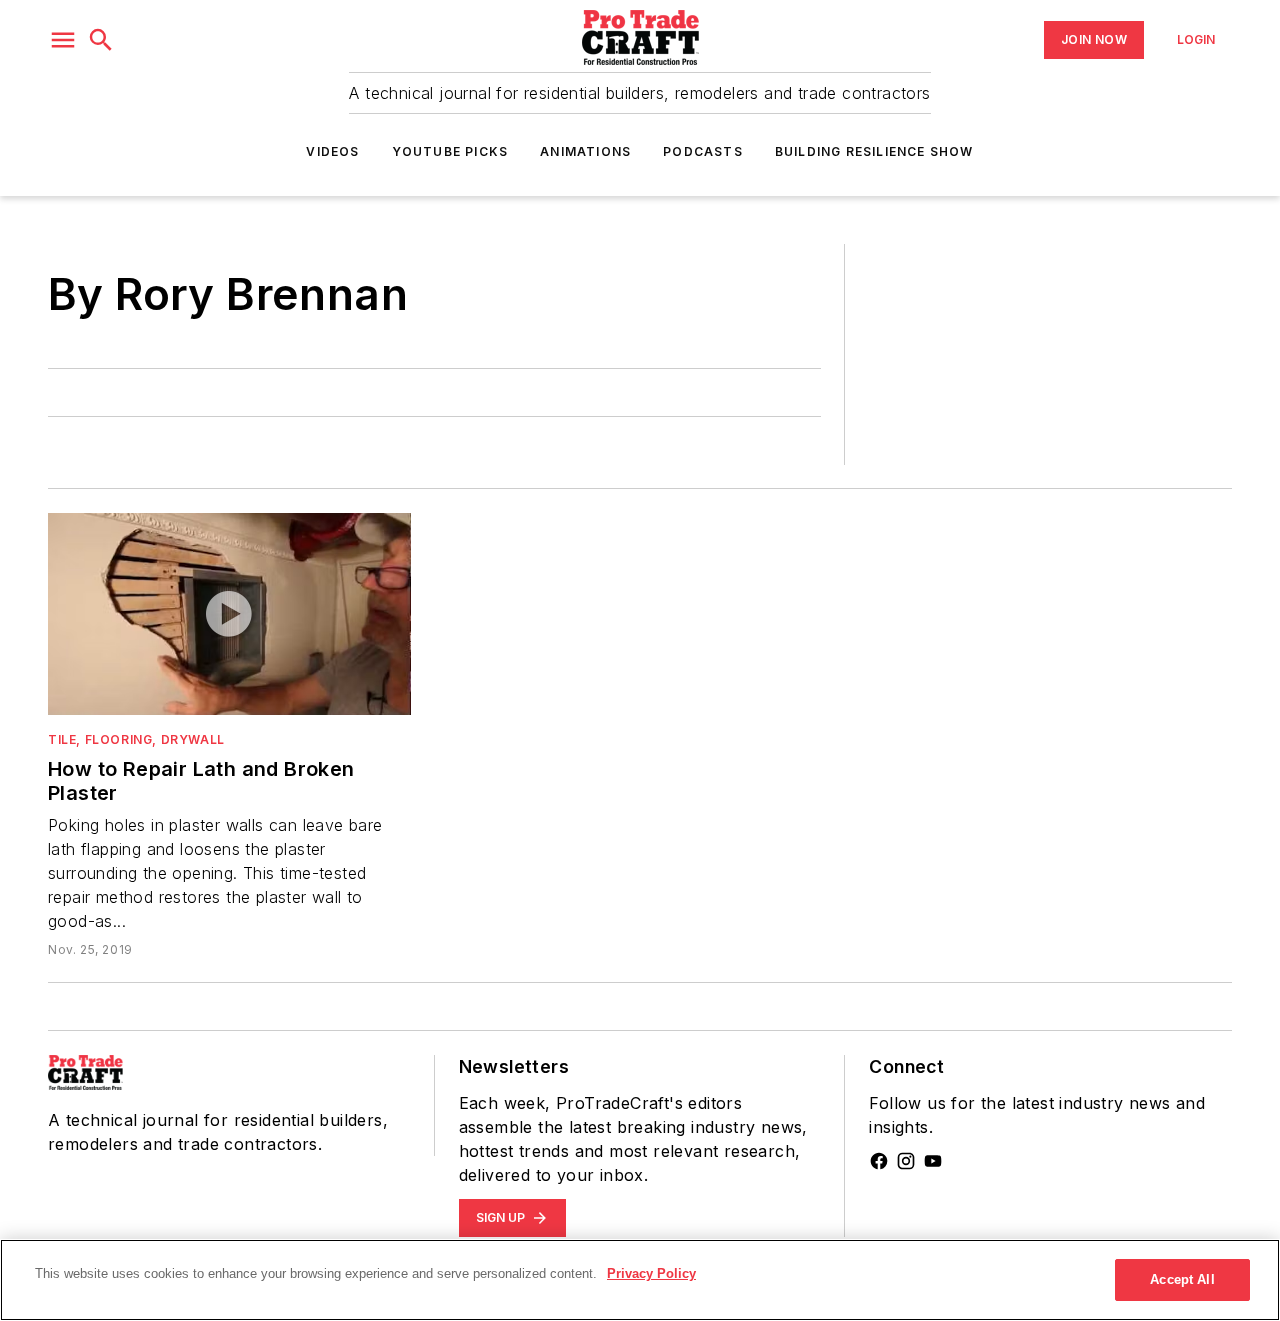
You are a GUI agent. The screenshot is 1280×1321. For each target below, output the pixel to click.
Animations (585, 151)
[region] (640, 1280)
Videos (332, 151)
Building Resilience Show (874, 151)
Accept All (1182, 1279)
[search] (101, 40)
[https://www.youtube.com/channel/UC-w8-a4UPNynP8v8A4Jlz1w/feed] (933, 1161)
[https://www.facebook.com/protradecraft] (879, 1161)
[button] (63, 40)
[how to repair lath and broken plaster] (229, 614)
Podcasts (703, 151)
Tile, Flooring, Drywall (136, 739)
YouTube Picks (450, 151)
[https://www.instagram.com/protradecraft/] (906, 1161)
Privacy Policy (651, 1273)
